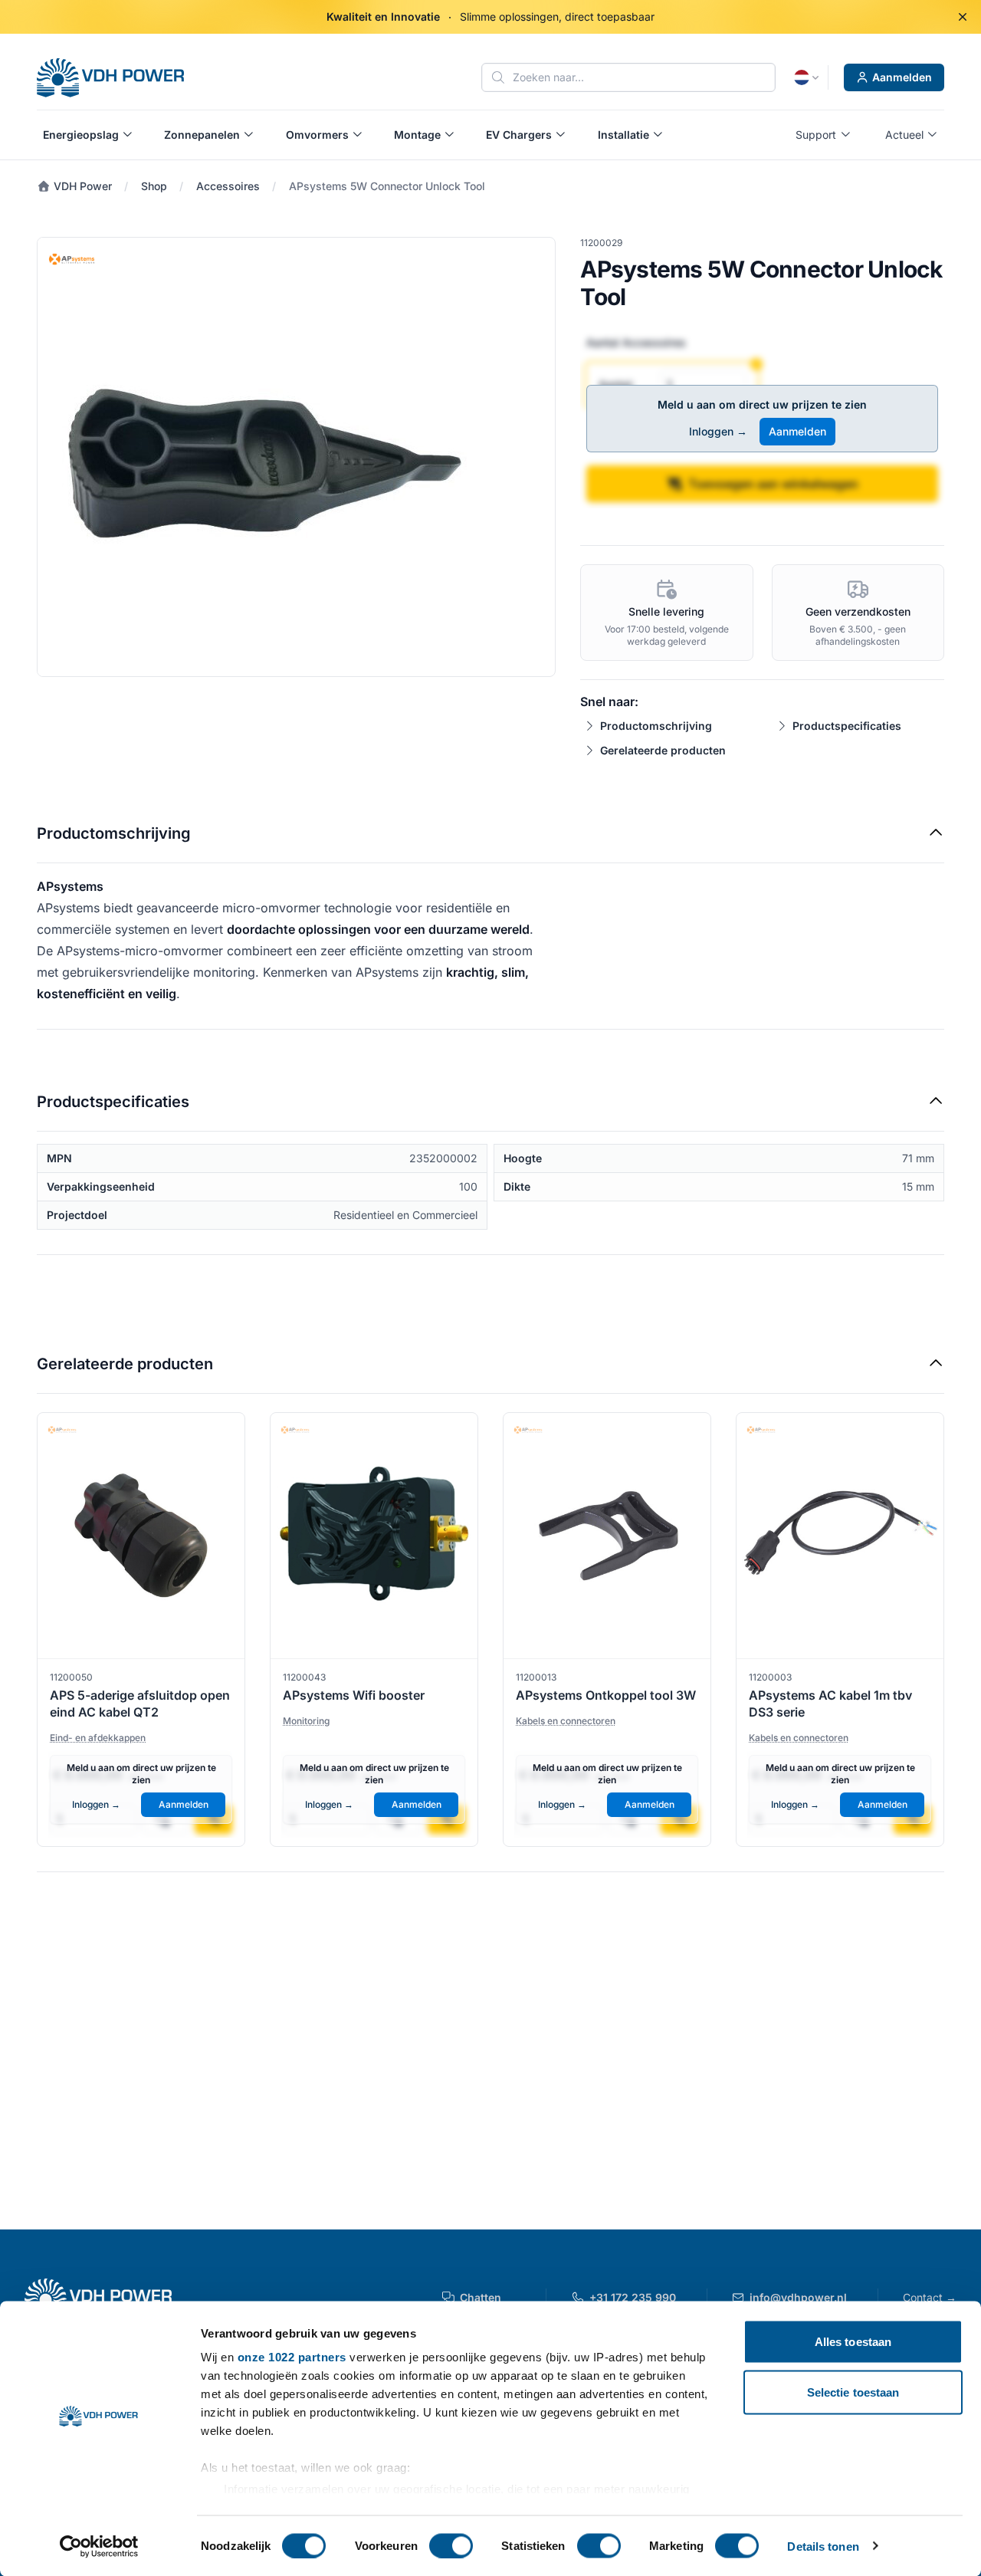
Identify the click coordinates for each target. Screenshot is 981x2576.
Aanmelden (902, 77)
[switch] (451, 2545)
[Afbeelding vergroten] (296, 457)
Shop (154, 186)
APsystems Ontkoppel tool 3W (606, 1695)
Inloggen (718, 431)
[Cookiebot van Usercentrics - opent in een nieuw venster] (99, 2546)
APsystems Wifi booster (354, 1695)
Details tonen (823, 2546)
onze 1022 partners (292, 2357)
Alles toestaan (853, 2342)
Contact (930, 2297)
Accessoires (228, 186)
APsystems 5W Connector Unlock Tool (387, 186)
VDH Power (81, 186)
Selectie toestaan (853, 2392)
